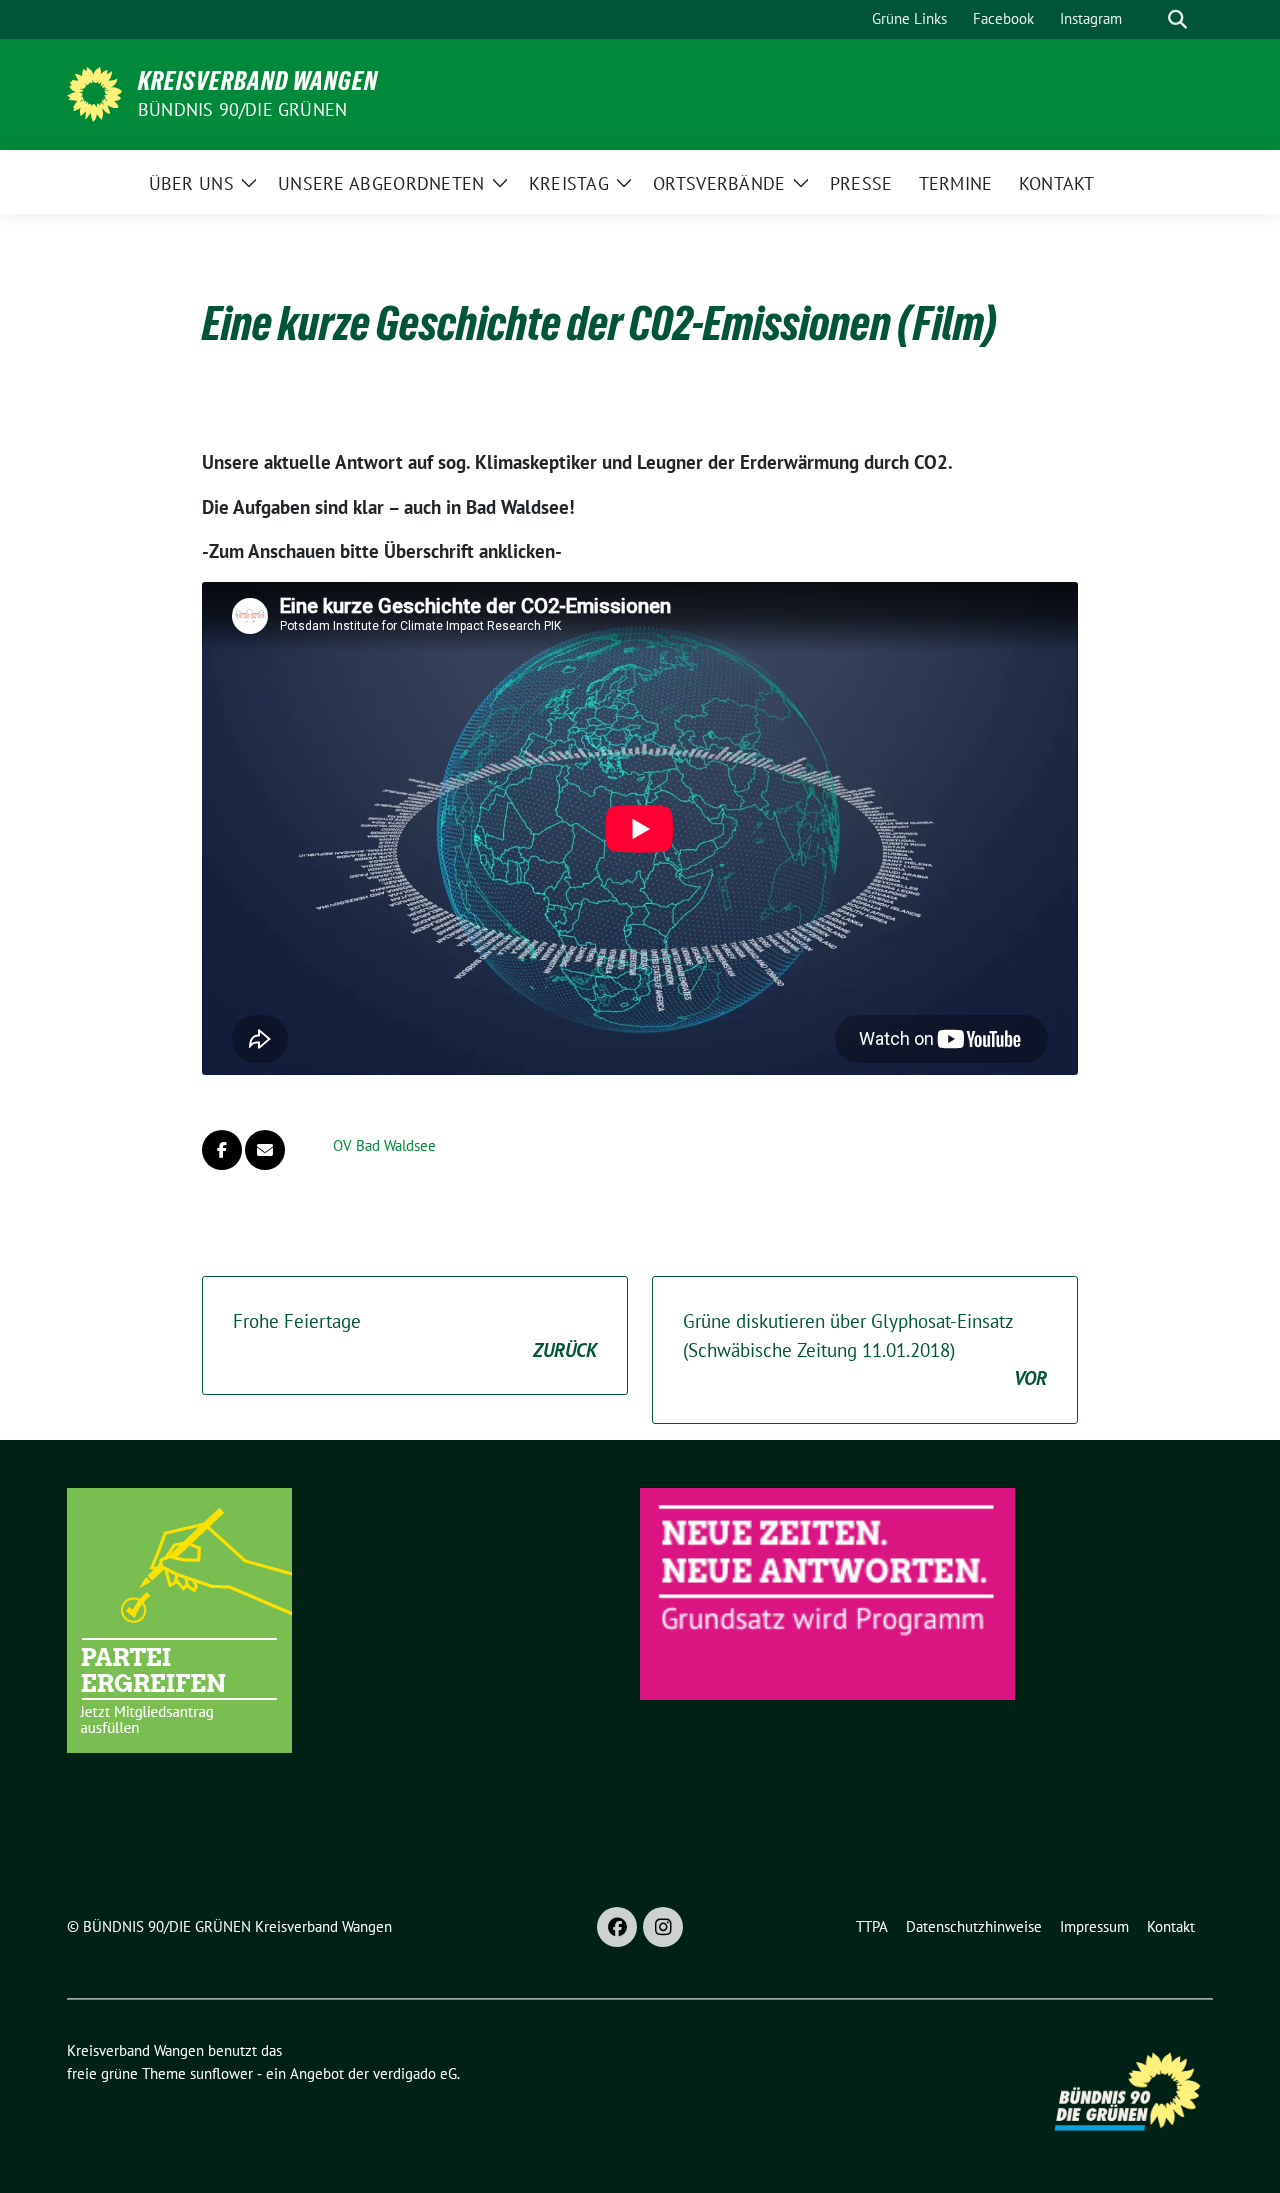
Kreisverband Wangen (258, 81)
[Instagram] (663, 1927)
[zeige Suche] (1177, 19)
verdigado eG (415, 2073)
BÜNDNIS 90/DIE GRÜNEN (242, 109)
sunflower (221, 2073)
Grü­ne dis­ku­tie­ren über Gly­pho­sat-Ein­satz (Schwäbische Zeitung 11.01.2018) (865, 1349)
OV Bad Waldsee (384, 1145)
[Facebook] (617, 1927)
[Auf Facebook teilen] (222, 1150)
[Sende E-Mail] (265, 1150)
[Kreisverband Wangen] (94, 92)
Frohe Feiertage (415, 1335)
